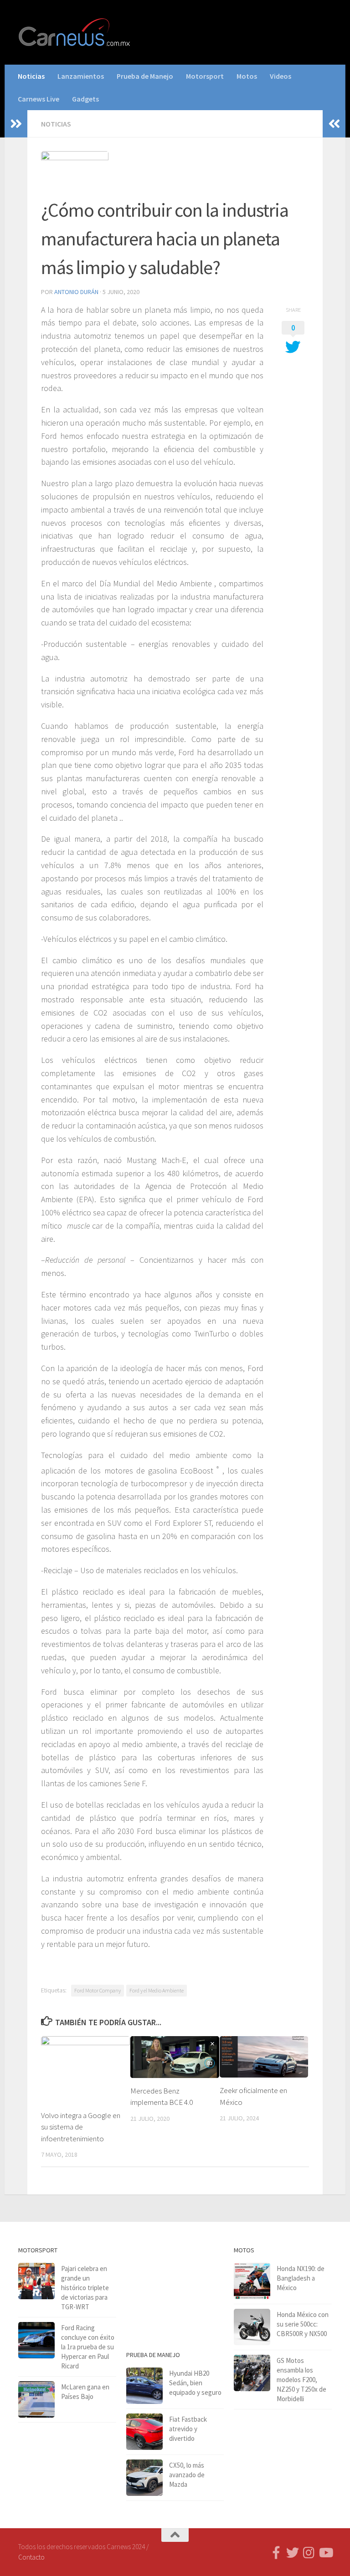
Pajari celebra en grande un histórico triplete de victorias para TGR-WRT (85, 2288)
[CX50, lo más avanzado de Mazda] (144, 2478)
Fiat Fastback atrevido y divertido (188, 2429)
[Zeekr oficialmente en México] (264, 2057)
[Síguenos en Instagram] (309, 2553)
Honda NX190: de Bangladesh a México (301, 2278)
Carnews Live (39, 99)
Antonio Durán (76, 292)
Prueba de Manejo (145, 76)
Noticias (31, 76)
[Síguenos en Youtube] (325, 2553)
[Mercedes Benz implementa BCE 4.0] (175, 2057)
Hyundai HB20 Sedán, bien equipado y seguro (195, 2383)
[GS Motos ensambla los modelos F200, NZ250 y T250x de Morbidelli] (252, 2373)
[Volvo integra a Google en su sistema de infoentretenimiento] (85, 2069)
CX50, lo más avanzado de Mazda (187, 2475)
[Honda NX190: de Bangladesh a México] (252, 2281)
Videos (281, 76)
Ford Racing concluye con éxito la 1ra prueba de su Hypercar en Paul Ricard (88, 2347)
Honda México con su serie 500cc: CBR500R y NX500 (303, 2324)
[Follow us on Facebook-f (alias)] (276, 2553)
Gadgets (85, 99)
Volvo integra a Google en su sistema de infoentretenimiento (81, 2127)
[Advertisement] (175, 2290)
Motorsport (205, 76)
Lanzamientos (81, 76)
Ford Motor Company (98, 1990)
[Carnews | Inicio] (75, 32)
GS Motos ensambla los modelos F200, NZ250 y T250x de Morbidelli (301, 2380)
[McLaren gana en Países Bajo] (36, 2399)
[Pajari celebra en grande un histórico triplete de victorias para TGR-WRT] (36, 2281)
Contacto (31, 2557)
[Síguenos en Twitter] (293, 2553)
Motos (247, 76)
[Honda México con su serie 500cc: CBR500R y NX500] (252, 2327)
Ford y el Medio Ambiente (157, 1990)
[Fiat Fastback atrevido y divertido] (144, 2432)
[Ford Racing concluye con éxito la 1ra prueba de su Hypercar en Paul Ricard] (36, 2340)
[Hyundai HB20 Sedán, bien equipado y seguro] (144, 2386)
